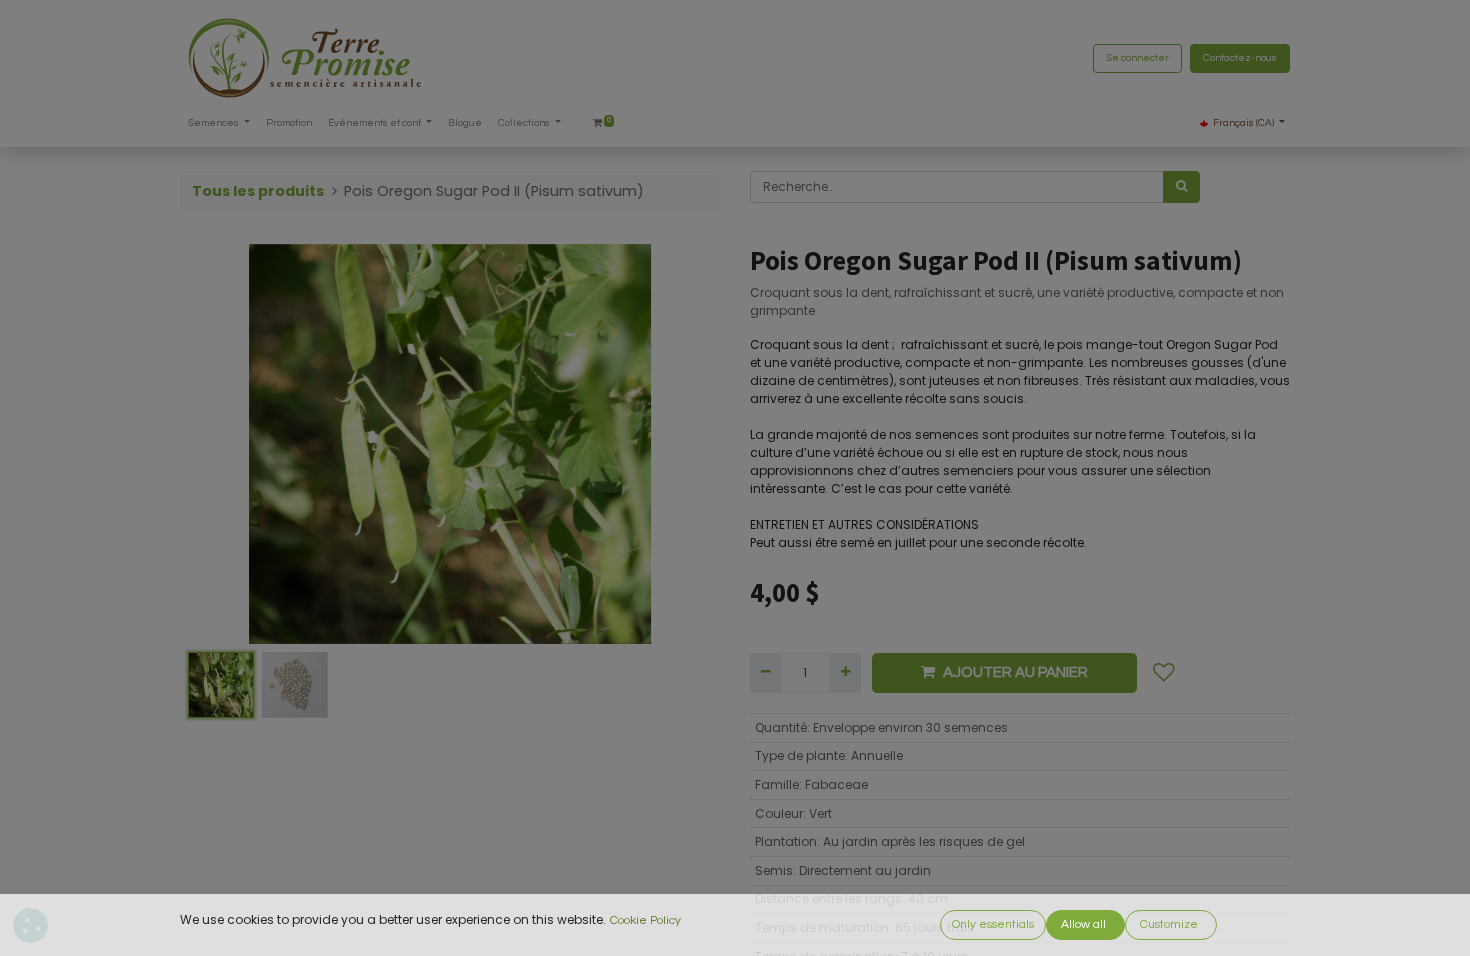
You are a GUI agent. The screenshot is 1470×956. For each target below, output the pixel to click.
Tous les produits (258, 191)
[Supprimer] (765, 673)
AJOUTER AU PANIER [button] (1015, 672)
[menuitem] (289, 123)
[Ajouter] (844, 673)
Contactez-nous (1240, 58)
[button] (220, 444)
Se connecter (1137, 58)
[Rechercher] (1181, 187)
